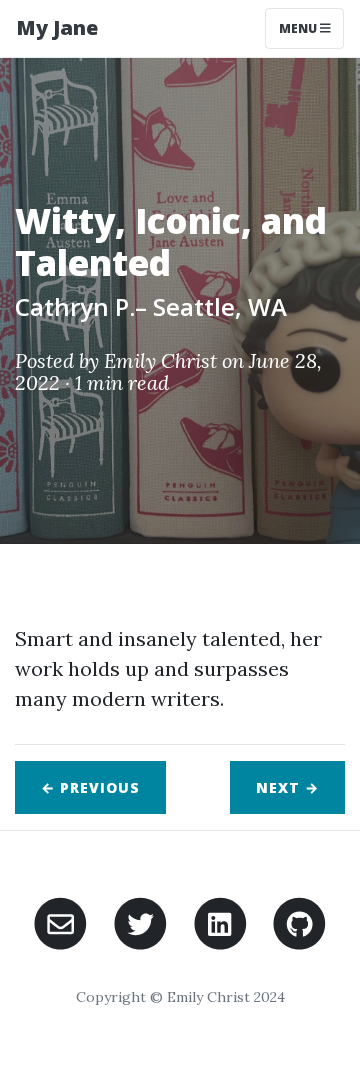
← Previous (90, 787)
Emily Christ (160, 360)
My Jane (57, 27)
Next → (287, 787)
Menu (299, 28)
